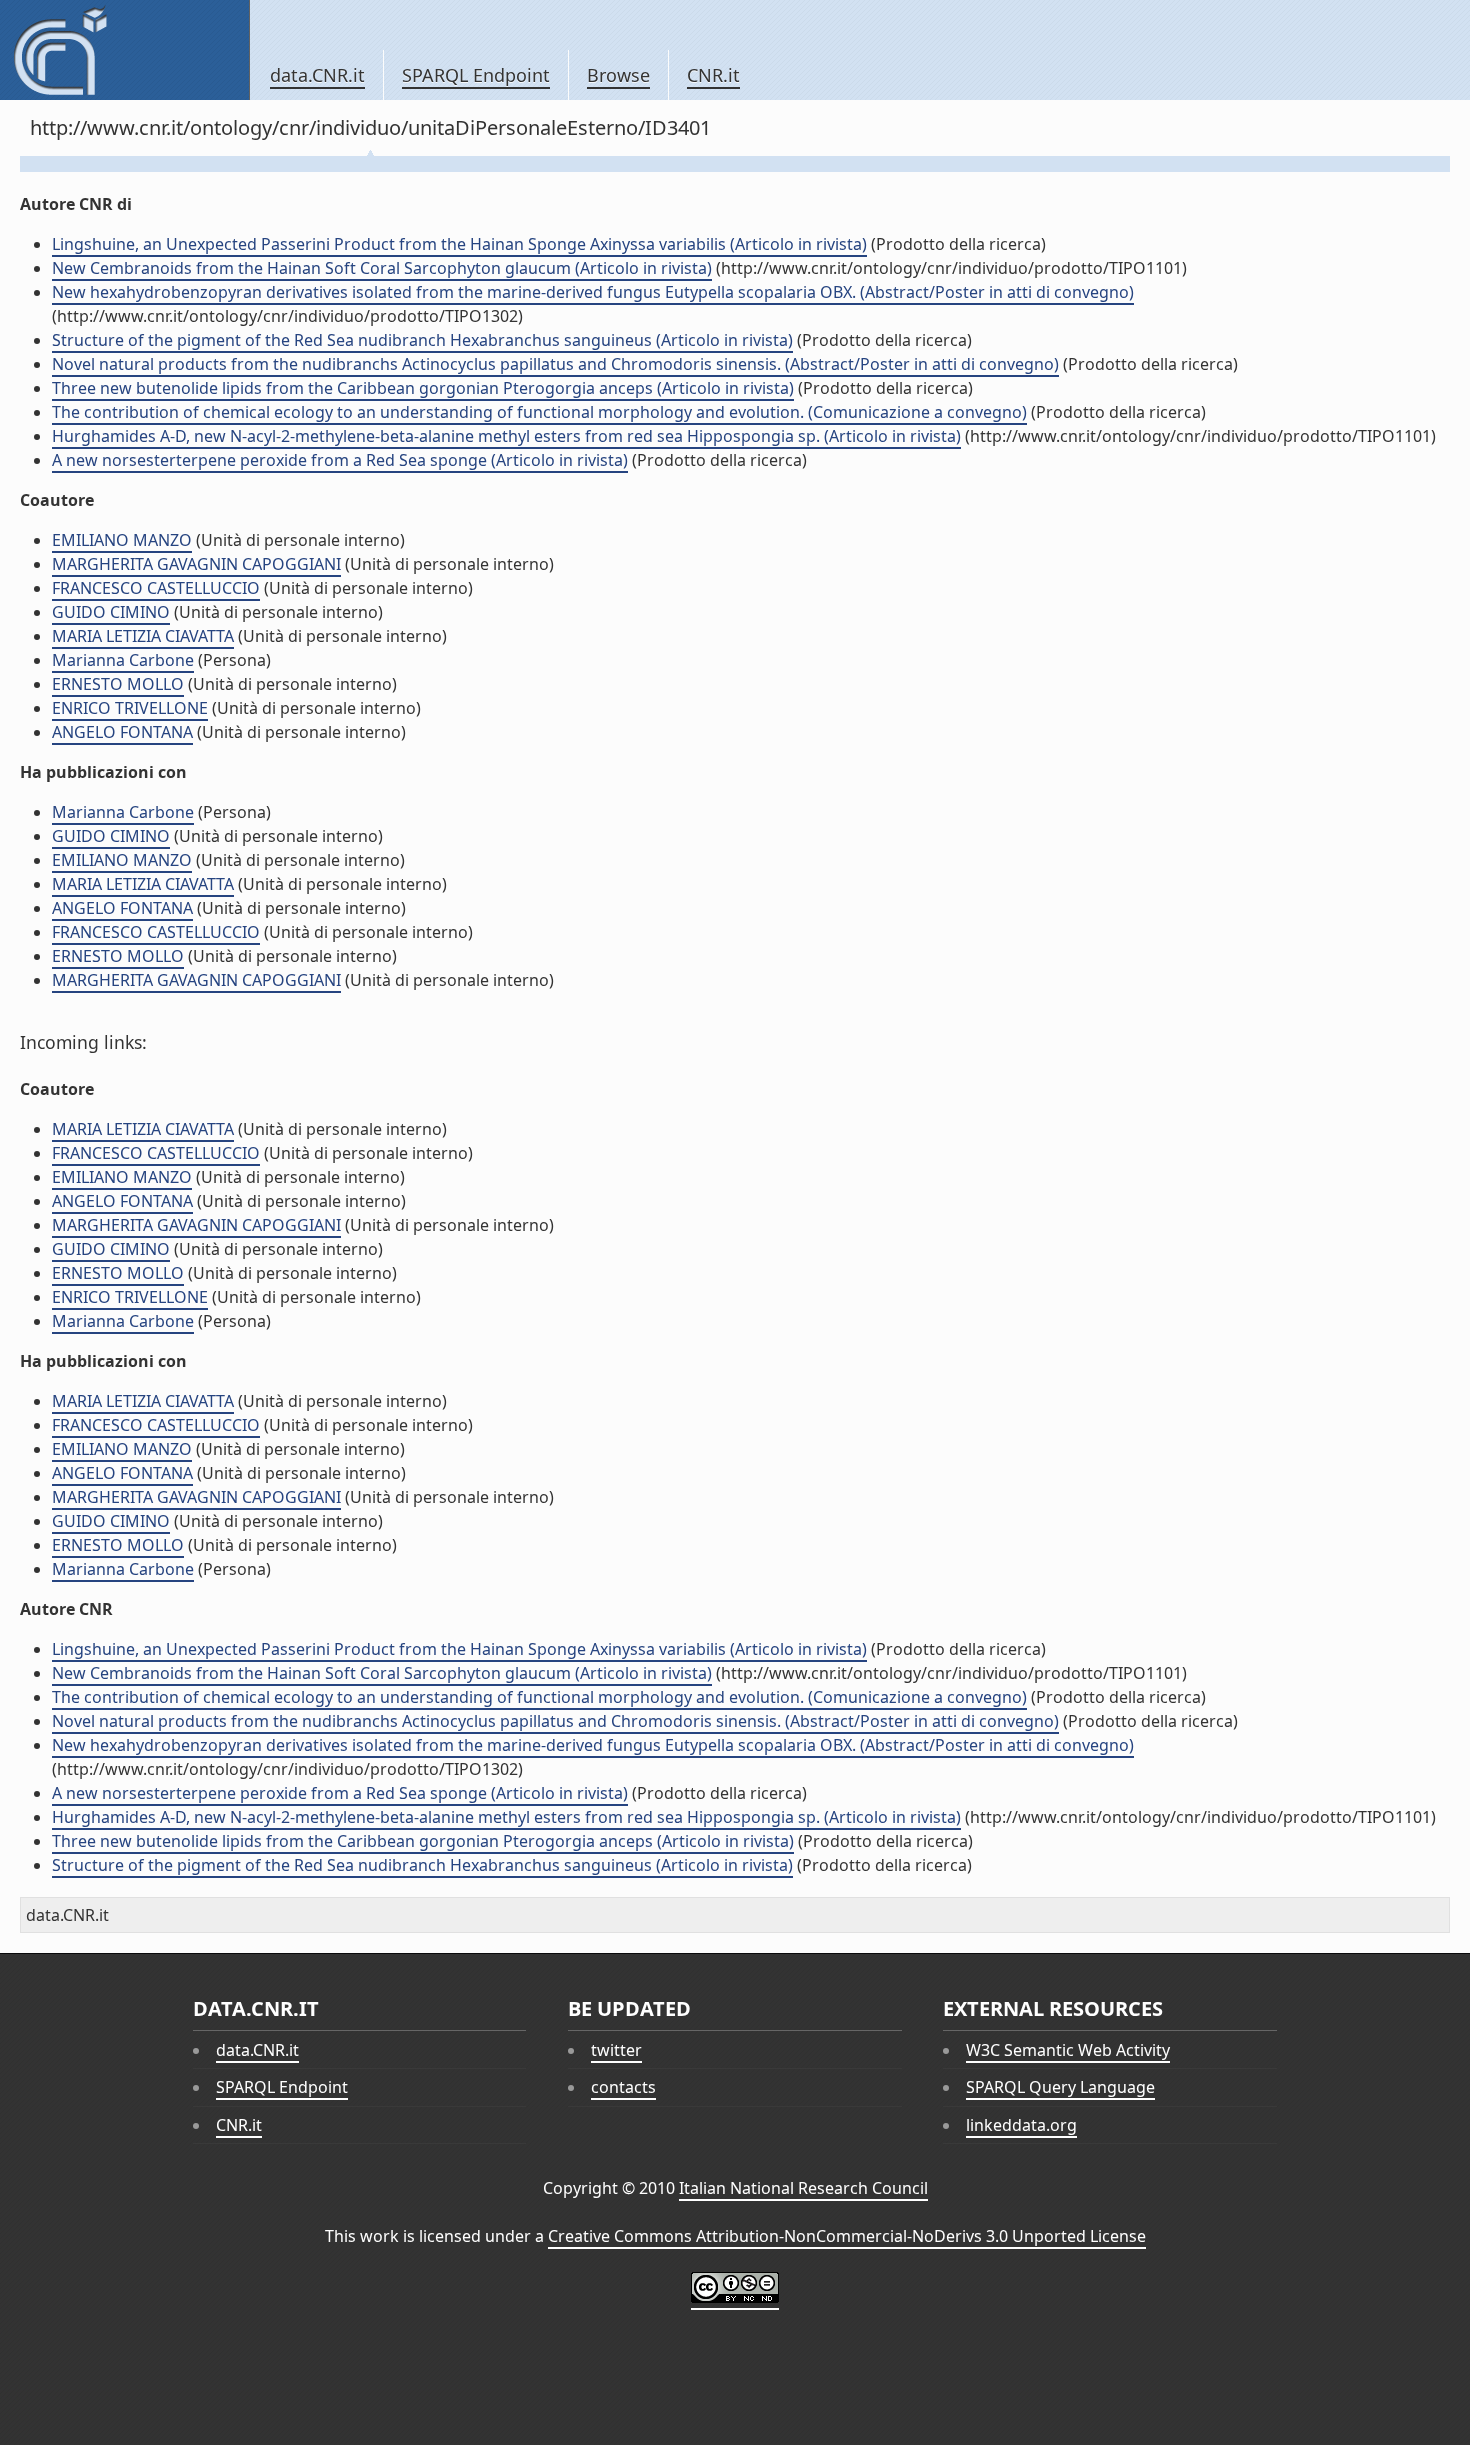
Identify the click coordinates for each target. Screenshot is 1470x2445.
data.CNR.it (317, 75)
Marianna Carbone (123, 660)
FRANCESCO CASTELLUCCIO (156, 588)
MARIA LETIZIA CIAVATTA (143, 636)
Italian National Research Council (803, 2188)
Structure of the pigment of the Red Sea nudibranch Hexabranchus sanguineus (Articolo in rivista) (422, 340)
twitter (616, 2050)
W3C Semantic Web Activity (1068, 2050)
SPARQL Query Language (1060, 2087)
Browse (618, 75)
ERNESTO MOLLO (118, 684)
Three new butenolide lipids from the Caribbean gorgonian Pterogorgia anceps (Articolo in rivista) (423, 388)
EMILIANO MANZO (122, 540)
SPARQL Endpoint (476, 75)
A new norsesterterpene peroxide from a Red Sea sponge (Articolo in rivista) (340, 460)
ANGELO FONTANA (122, 732)
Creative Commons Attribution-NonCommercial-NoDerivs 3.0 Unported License (847, 2236)
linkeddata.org (1021, 2125)
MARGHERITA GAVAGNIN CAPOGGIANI (196, 564)
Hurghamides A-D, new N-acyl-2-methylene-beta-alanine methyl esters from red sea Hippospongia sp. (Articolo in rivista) (506, 436)
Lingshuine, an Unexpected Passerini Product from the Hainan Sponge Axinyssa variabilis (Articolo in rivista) (459, 244)
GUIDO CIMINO (111, 612)
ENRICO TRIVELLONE (130, 708)
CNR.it (713, 75)
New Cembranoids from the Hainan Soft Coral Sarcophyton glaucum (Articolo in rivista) (382, 268)
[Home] (124, 50)
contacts (623, 2087)
